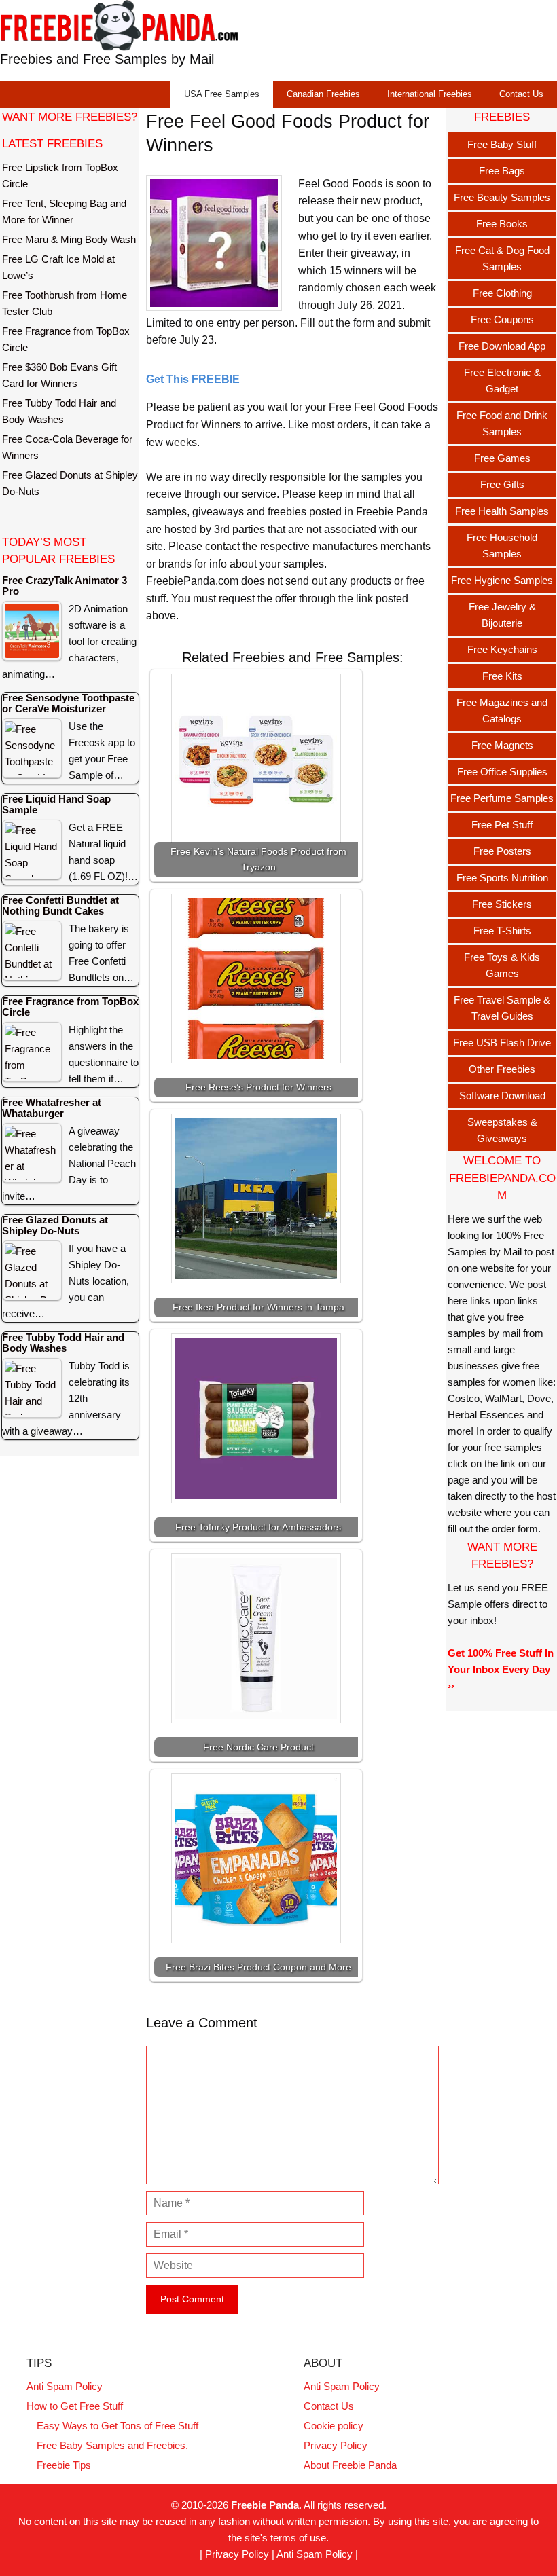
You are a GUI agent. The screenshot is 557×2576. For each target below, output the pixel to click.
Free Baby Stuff (502, 144)
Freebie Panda (265, 2505)
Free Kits (502, 676)
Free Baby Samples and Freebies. (112, 2445)
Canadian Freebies (323, 94)
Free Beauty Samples (502, 197)
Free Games (502, 458)
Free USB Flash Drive (502, 1043)
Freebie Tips (64, 2465)
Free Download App (502, 346)
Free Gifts (502, 484)
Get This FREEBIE (193, 379)
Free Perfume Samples (502, 798)
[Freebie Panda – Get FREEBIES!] (119, 25)
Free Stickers (502, 904)
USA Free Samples (222, 94)
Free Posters (502, 851)
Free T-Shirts (502, 931)
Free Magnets (502, 745)
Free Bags (502, 171)
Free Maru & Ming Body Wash (69, 239)
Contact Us (521, 94)
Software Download (502, 1096)
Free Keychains (502, 649)
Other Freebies (502, 1069)
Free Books (502, 224)
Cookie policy (334, 2426)
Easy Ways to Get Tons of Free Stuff (118, 2426)
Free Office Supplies (502, 772)
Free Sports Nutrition (502, 878)
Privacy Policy (336, 2445)
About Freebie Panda (350, 2465)
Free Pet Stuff (502, 825)
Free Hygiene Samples (502, 580)
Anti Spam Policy (65, 2386)
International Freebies (430, 94)
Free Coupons (502, 319)
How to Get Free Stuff (75, 2406)
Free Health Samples (502, 511)
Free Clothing (502, 293)
